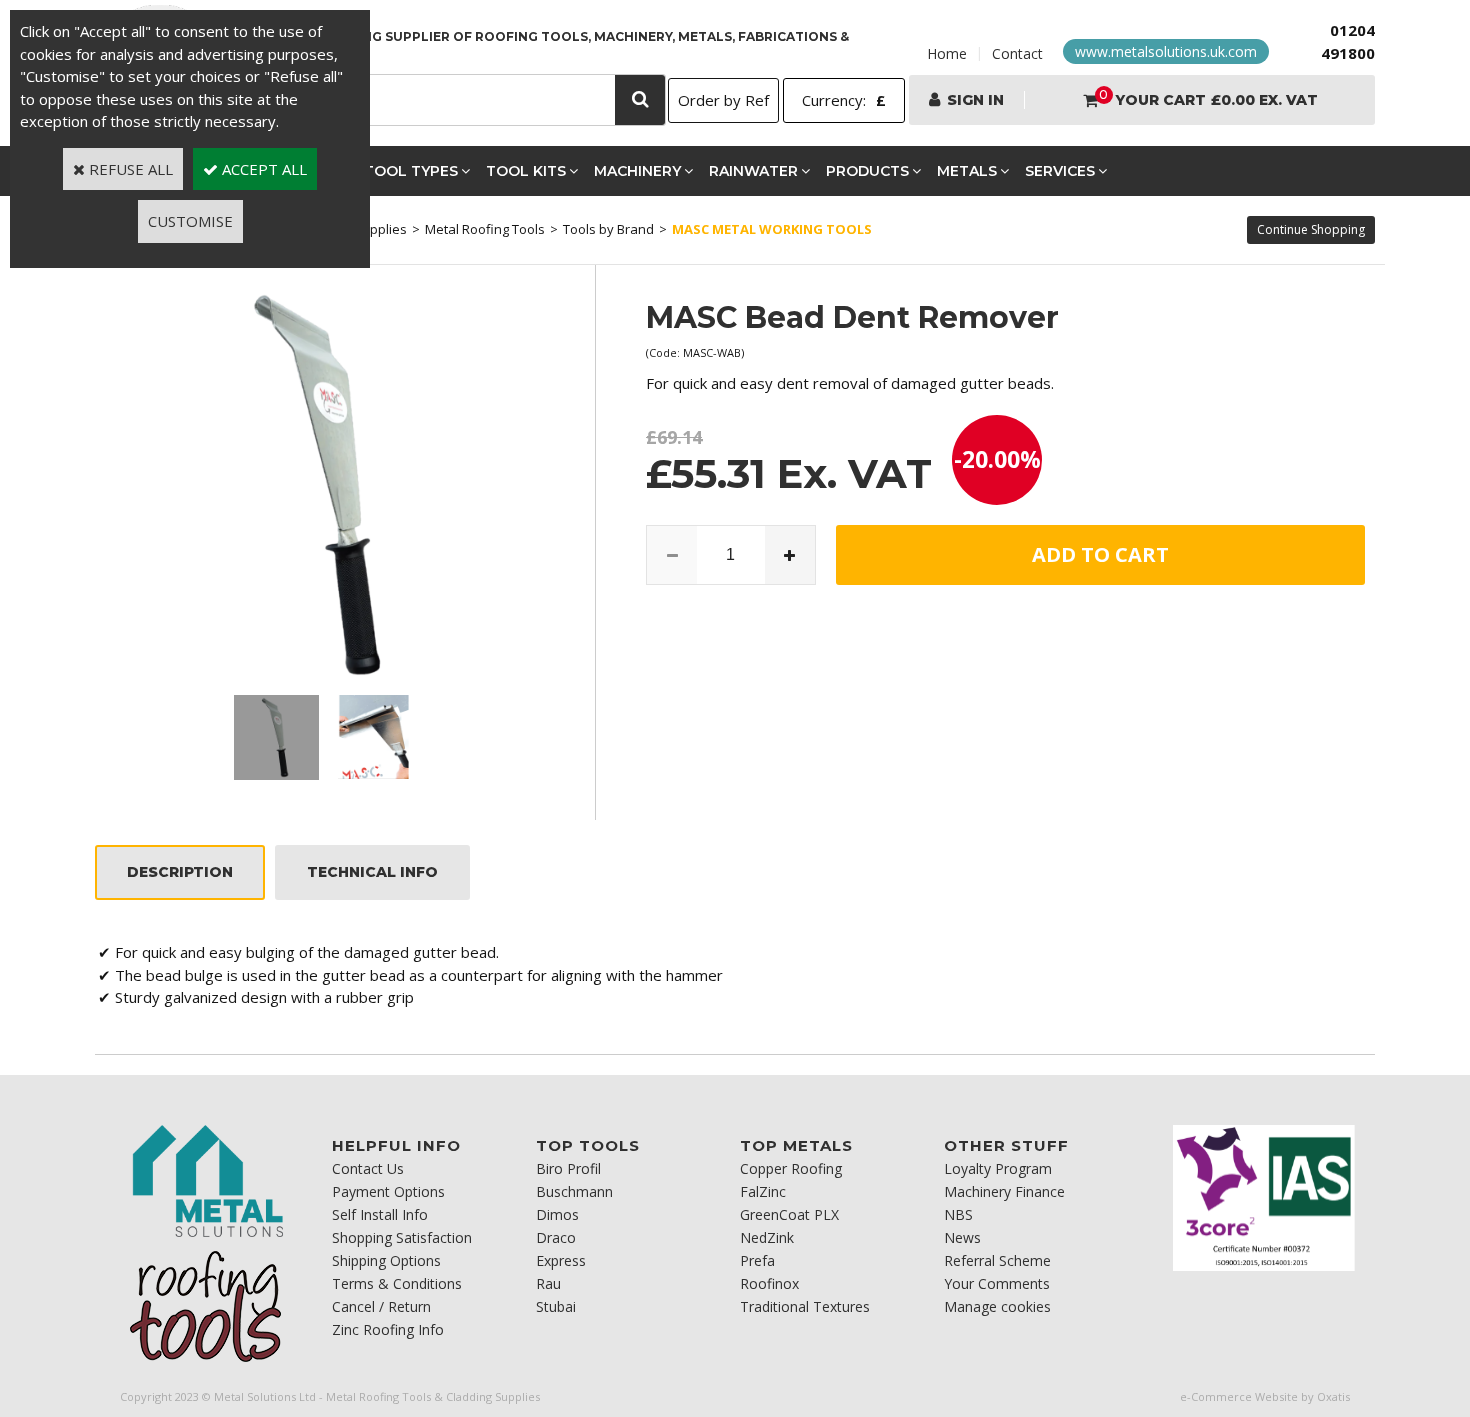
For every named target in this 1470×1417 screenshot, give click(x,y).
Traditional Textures (805, 1306)
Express (561, 1260)
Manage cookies (997, 1306)
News (962, 1237)
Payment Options (388, 1191)
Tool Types (411, 171)
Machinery (637, 171)
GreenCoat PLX (789, 1214)
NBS (958, 1214)
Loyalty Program (998, 1168)
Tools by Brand (608, 229)
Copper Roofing (791, 1168)
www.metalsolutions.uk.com (1166, 51)
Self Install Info (380, 1214)
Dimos (557, 1214)
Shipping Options (386, 1260)
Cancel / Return (381, 1306)
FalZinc (763, 1191)
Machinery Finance (1004, 1191)
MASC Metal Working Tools (772, 229)
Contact (1017, 53)
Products (867, 171)
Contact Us (368, 1168)
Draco (556, 1237)
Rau (548, 1283)
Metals (967, 171)
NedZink (767, 1237)
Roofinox (769, 1283)
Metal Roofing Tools (485, 229)
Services (1060, 171)
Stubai (556, 1306)
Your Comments (997, 1283)
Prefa (757, 1260)
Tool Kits (526, 171)
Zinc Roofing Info (388, 1329)
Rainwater (753, 171)
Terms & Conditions (397, 1283)
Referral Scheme (997, 1260)
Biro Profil (568, 1168)
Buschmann (574, 1191)
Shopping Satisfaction (402, 1237)
